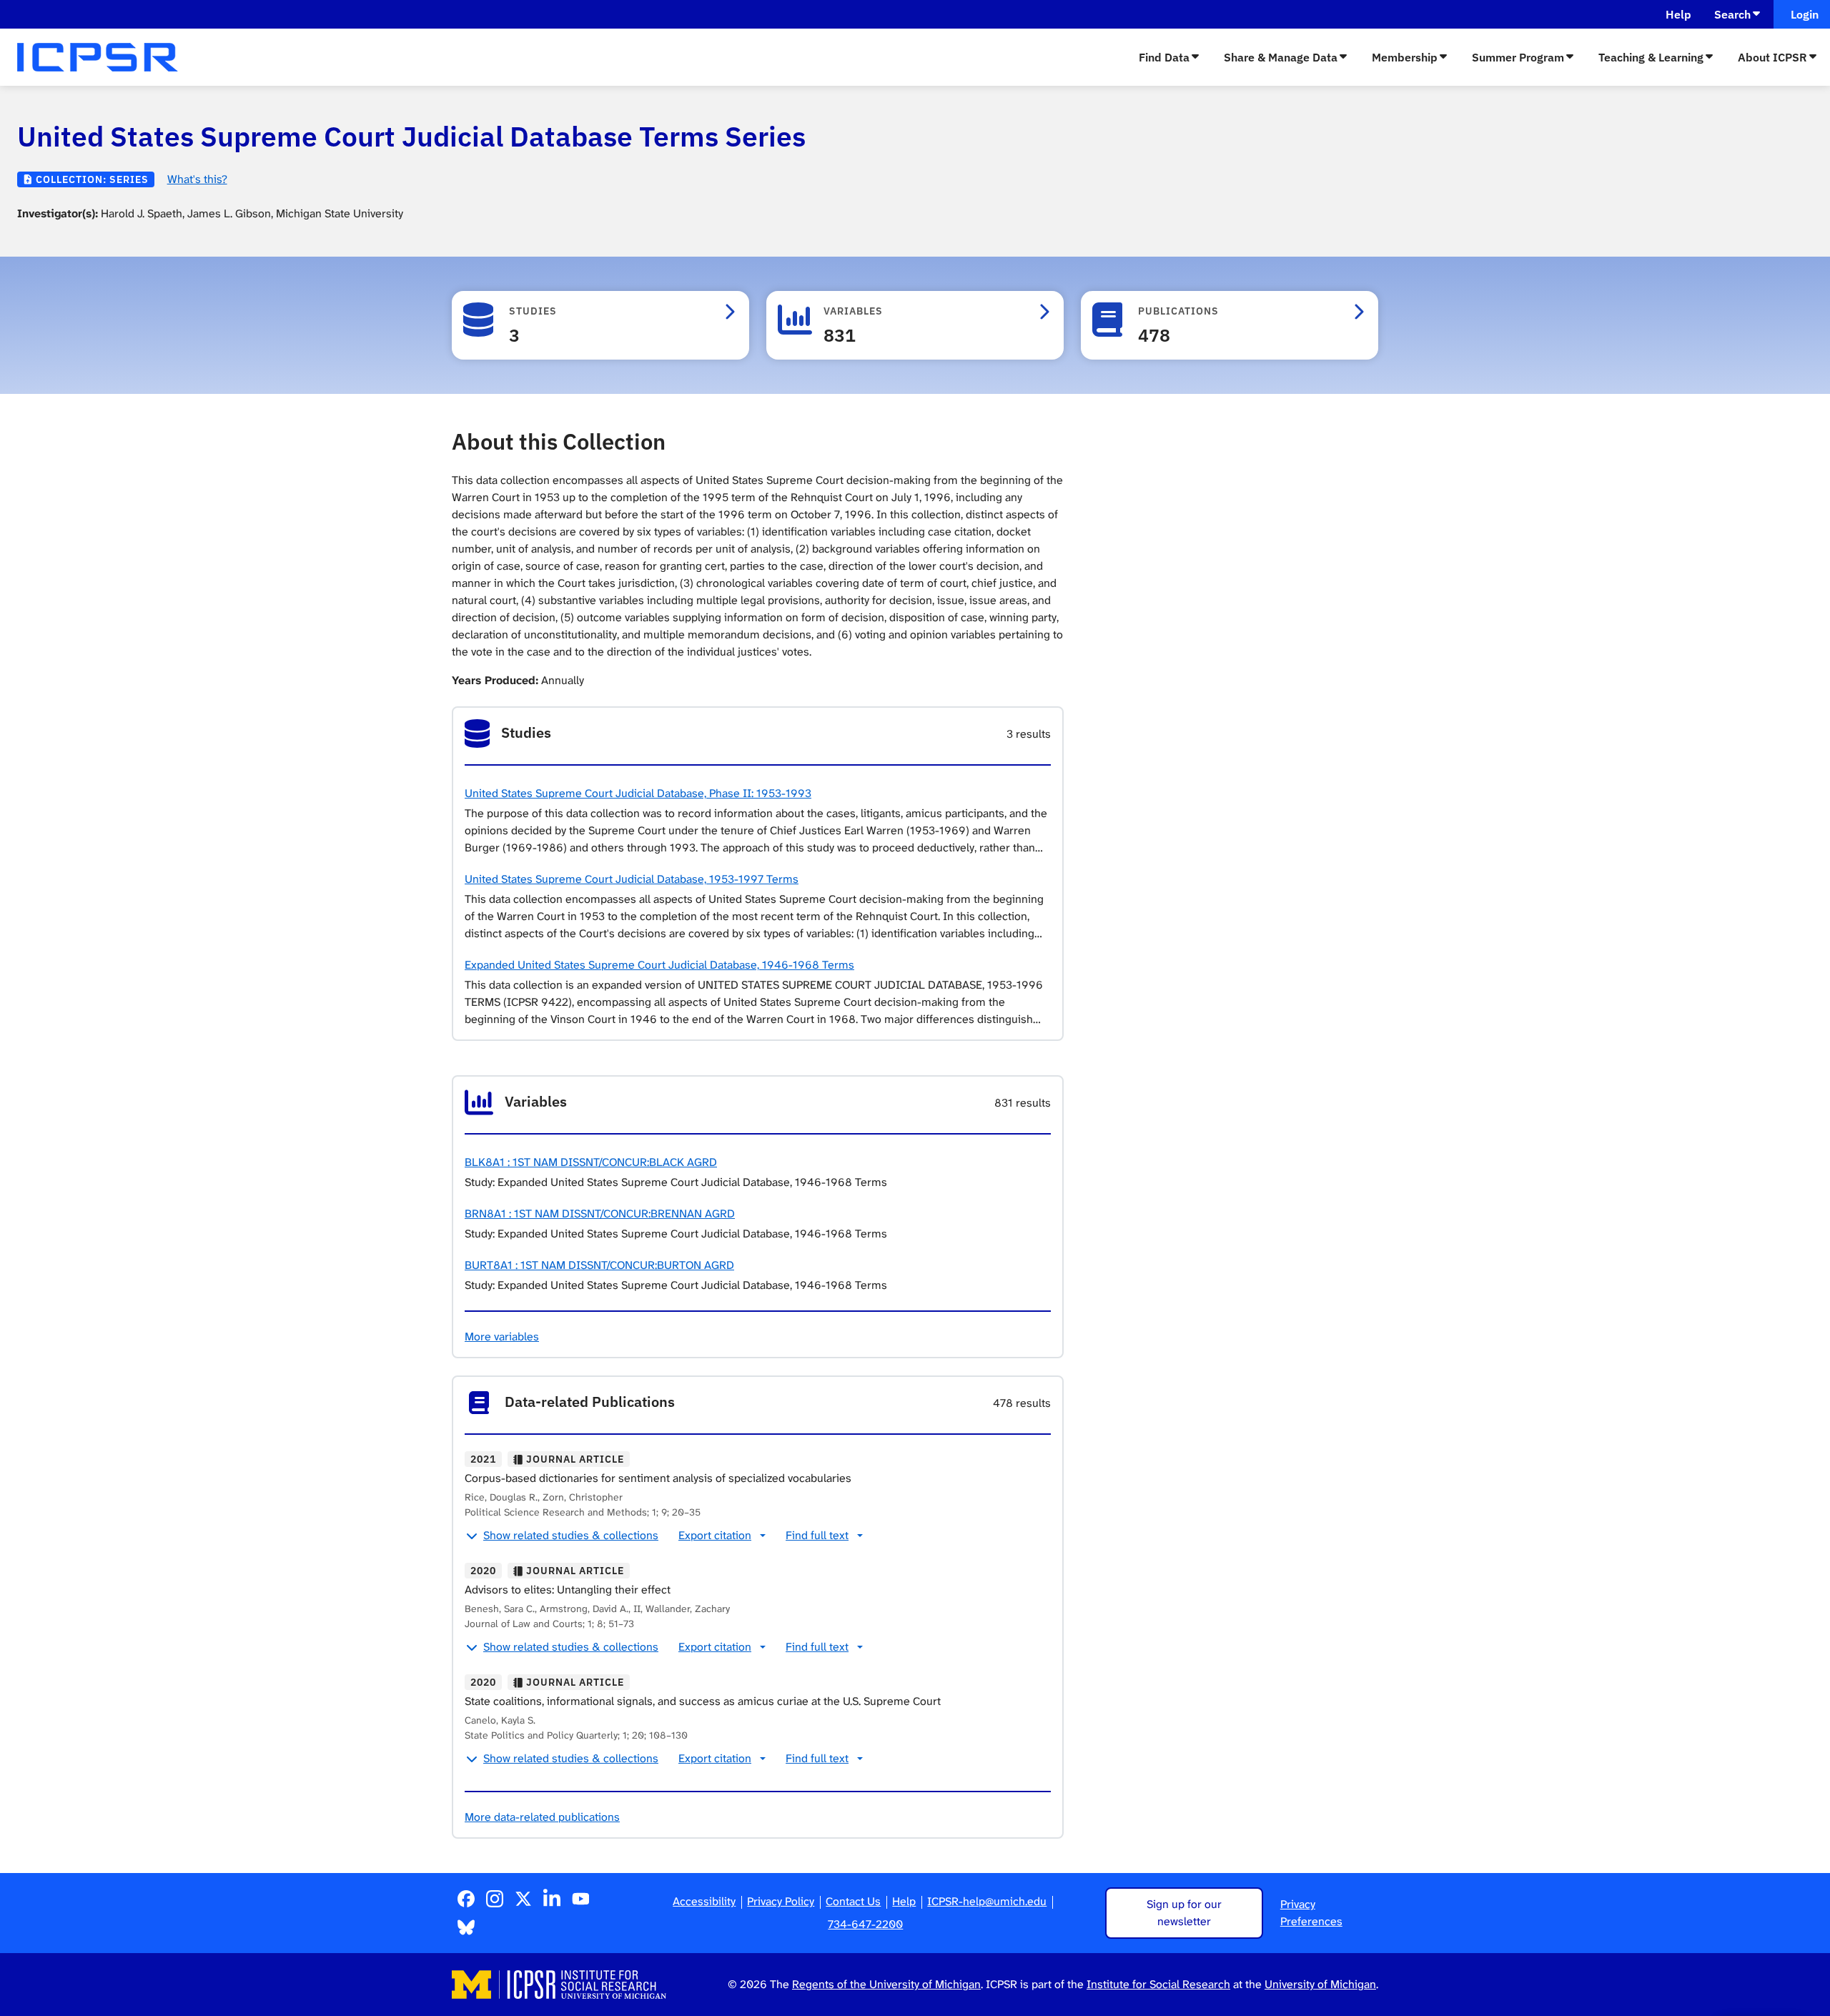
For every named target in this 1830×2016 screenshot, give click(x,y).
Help (1678, 14)
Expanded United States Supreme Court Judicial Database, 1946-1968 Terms (659, 965)
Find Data (1164, 57)
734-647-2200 (865, 1924)
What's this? (197, 179)
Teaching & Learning (1651, 57)
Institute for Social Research (1158, 1984)
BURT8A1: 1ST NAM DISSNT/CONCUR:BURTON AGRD (599, 1265)
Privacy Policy (781, 1901)
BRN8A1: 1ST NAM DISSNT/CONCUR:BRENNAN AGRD (600, 1214)
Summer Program (1518, 57)
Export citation (715, 1535)
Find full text (817, 1535)
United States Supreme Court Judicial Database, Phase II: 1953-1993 (638, 793)
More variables (502, 1336)
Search (1732, 14)
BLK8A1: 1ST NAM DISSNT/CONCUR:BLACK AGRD (591, 1162)
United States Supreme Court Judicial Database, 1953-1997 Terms (632, 879)
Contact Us (853, 1901)
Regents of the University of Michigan (886, 1984)
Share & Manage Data (1281, 57)
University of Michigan (1320, 1984)
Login (1802, 14)
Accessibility (704, 1901)
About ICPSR (1772, 57)
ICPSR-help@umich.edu (987, 1901)
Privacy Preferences (1311, 1913)
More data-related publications (542, 1817)
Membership (1405, 57)
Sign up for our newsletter (1184, 1913)
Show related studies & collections (571, 1535)
